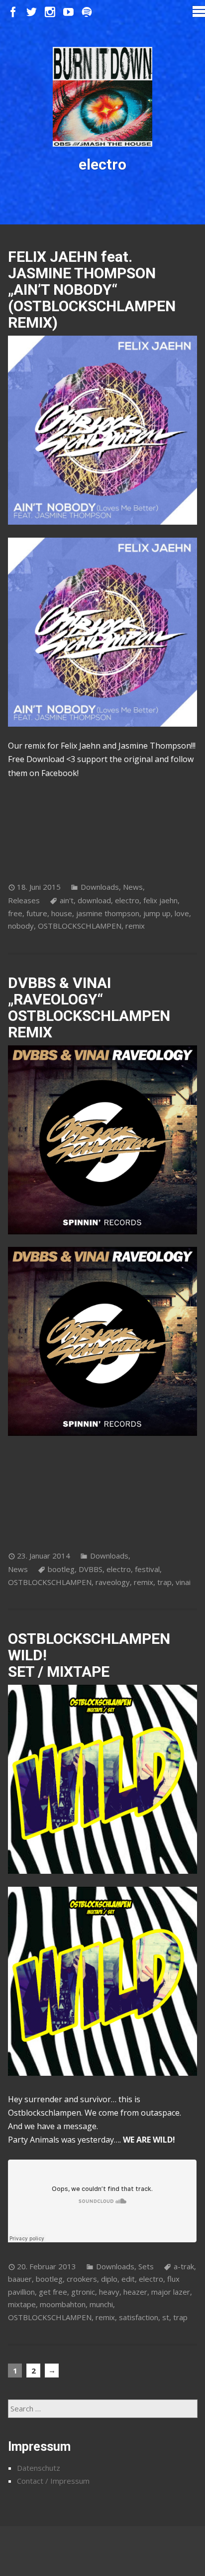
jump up (157, 913)
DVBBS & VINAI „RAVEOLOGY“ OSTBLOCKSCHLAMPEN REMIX (89, 1007)
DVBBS (91, 1569)
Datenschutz (39, 2468)
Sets (146, 2266)
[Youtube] (68, 12)
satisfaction (139, 2317)
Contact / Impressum (53, 2481)
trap (164, 1582)
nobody (21, 926)
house (62, 913)
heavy (109, 2292)
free (15, 913)
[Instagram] (50, 12)
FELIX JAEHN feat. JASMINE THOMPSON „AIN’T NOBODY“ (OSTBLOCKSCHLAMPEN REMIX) (92, 290)
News (133, 887)
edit (128, 2279)
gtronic (83, 2292)
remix (135, 926)
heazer (135, 2292)
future (37, 913)
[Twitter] (32, 12)
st (166, 2317)
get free (53, 2292)
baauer (20, 2279)
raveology (113, 1582)
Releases (24, 900)
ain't (67, 900)
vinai (183, 1582)
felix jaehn (160, 900)
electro (127, 900)
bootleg (61, 1569)
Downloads (100, 887)
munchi (101, 2304)
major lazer (171, 2292)
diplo (109, 2279)
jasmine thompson (108, 913)
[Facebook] (13, 12)
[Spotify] (87, 12)
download (94, 900)
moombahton (63, 2304)
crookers (82, 2279)
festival (147, 1569)
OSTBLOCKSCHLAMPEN (80, 926)
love (182, 913)
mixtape (22, 2304)
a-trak (184, 2266)
